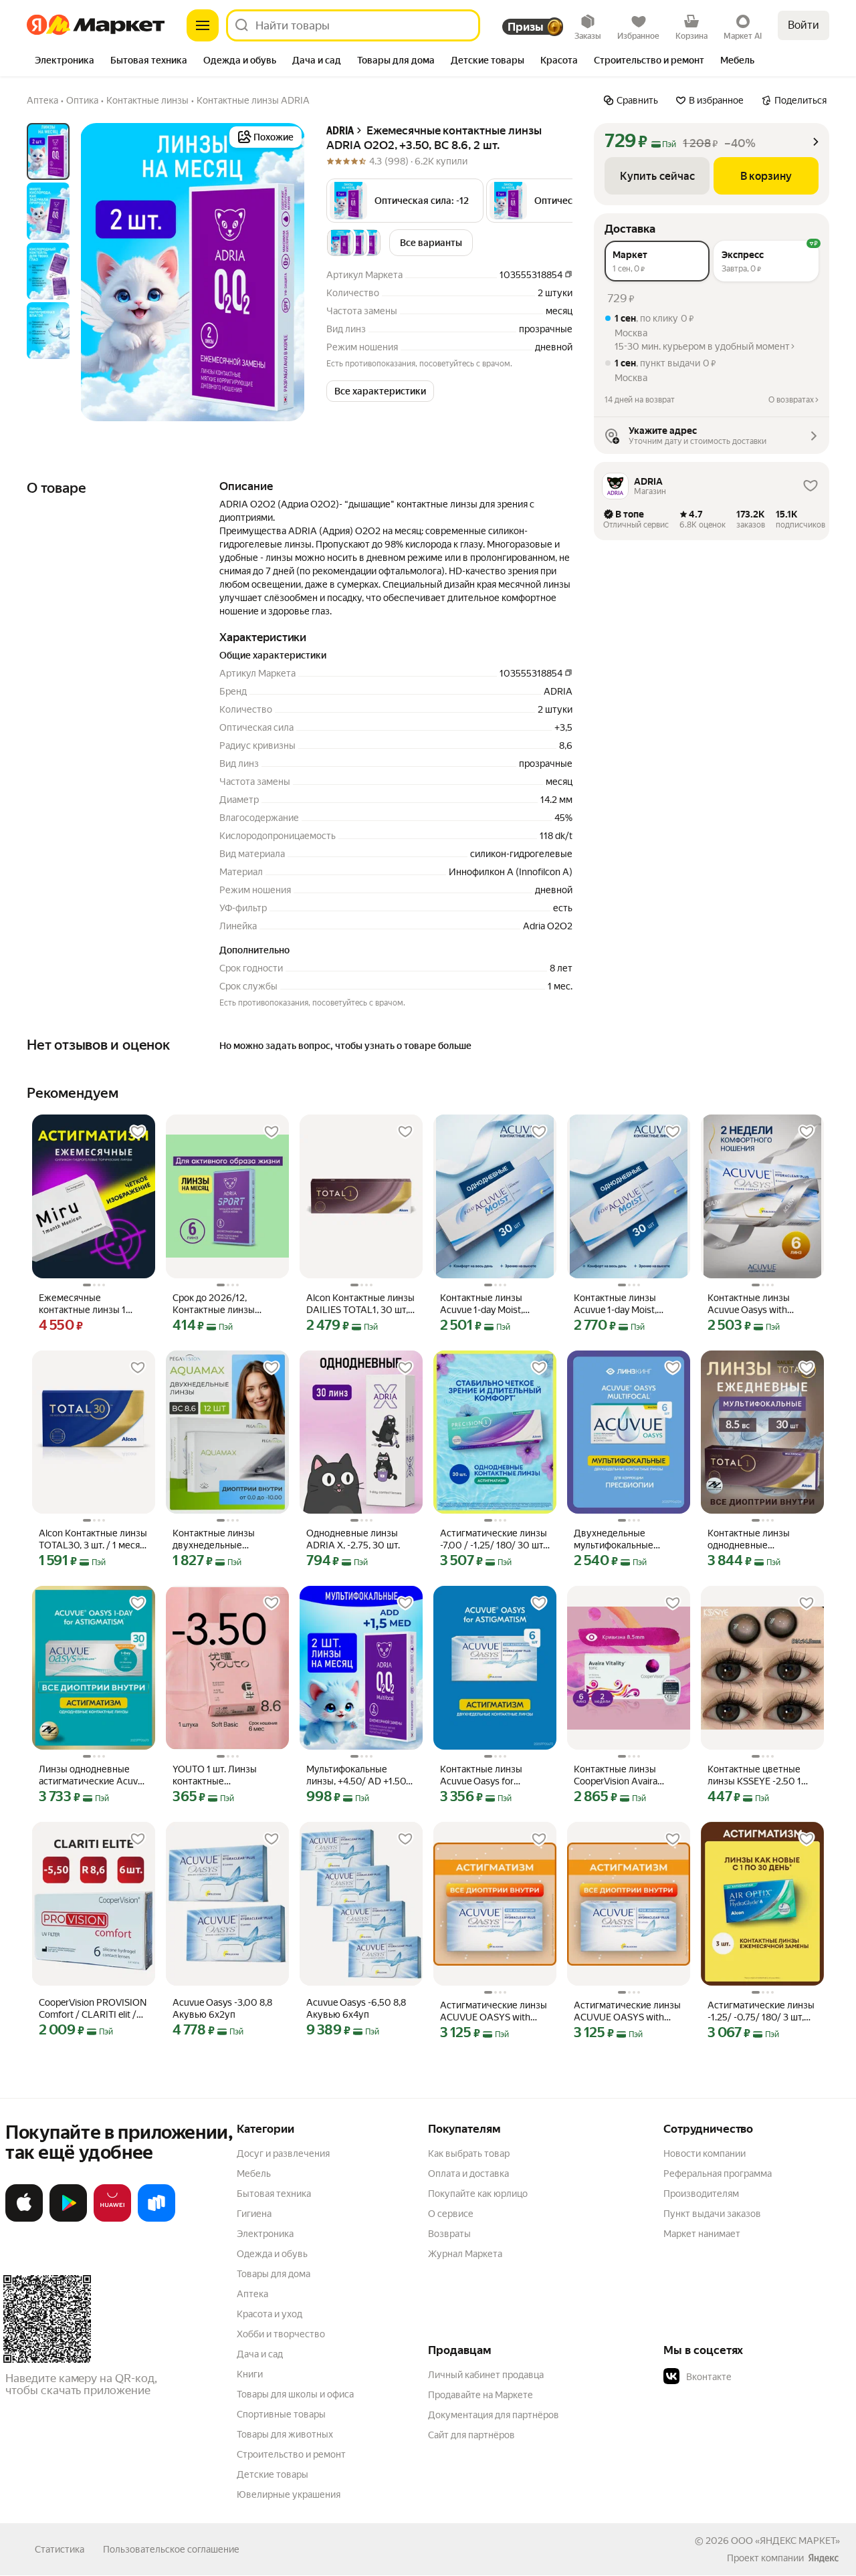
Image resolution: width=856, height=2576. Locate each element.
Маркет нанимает (702, 2234)
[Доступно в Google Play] (68, 2219)
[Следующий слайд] (284, 272)
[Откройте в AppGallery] (112, 2219)
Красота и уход (270, 2314)
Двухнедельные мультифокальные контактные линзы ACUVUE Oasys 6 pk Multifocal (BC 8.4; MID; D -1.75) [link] (626, 1539)
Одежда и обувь (272, 2254)
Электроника (265, 2234)
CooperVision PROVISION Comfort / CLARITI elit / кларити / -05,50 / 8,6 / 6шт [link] (93, 2009)
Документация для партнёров (494, 2415)
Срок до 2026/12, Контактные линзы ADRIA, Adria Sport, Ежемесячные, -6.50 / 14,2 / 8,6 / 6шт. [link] (220, 1304)
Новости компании (705, 2153)
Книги (250, 2374)
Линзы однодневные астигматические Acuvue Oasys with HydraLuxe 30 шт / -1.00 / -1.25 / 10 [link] (93, 1775)
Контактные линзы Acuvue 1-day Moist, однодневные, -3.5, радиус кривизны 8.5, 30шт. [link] (486, 1304)
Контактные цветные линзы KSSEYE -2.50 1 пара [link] (754, 1775)
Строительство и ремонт (291, 2454)
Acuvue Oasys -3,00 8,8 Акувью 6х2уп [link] (222, 2008)
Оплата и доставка (468, 2174)
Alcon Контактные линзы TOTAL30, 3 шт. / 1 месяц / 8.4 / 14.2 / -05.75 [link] (93, 1539)
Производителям (701, 2194)
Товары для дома (274, 2274)
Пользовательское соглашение (171, 2549)
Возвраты (449, 2234)
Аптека (252, 2294)
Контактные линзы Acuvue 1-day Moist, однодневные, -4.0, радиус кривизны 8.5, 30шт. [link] (620, 1304)
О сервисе (451, 2214)
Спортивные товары (281, 2414)
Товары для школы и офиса (295, 2394)
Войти (804, 25)
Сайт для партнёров (471, 2435)
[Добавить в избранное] (138, 1132)
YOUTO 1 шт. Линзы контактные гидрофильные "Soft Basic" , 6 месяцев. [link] (217, 1775)
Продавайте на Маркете (480, 2395)
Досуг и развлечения (283, 2153)
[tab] (65, 62)
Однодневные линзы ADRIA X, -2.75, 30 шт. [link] (353, 1539)
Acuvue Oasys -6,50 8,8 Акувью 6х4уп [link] (356, 2008)
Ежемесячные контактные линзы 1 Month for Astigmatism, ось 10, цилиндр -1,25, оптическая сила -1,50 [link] (88, 1304)
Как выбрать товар (469, 2153)
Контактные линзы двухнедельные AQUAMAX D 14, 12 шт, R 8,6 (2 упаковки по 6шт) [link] (225, 1539)
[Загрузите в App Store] (24, 2219)
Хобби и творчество (281, 2334)
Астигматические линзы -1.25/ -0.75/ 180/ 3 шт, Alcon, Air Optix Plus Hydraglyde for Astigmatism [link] (761, 2011)
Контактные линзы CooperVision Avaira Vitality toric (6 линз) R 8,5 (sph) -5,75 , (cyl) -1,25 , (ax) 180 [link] (628, 1775)
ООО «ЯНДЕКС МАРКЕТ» (785, 2541)
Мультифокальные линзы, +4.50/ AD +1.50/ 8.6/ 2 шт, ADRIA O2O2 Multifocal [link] (358, 1775)
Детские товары (273, 2474)
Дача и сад (260, 2354)
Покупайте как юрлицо (478, 2194)
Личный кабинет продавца (486, 2375)
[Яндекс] (823, 2558)
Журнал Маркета (465, 2254)
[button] (405, 201)
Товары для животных (285, 2434)
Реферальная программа (718, 2174)
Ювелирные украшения (289, 2494)
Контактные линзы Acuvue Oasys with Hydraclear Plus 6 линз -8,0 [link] (755, 1304)
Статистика (60, 2549)
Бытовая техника (274, 2194)
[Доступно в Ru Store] (156, 2219)
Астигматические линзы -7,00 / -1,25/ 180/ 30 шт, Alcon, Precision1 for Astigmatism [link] (494, 1539)
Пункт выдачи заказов (712, 2214)
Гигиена (254, 2214)
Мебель (254, 2174)
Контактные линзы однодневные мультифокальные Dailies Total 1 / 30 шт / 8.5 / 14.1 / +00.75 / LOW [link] (762, 1539)
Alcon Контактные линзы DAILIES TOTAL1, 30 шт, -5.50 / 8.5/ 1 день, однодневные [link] (360, 1304)
